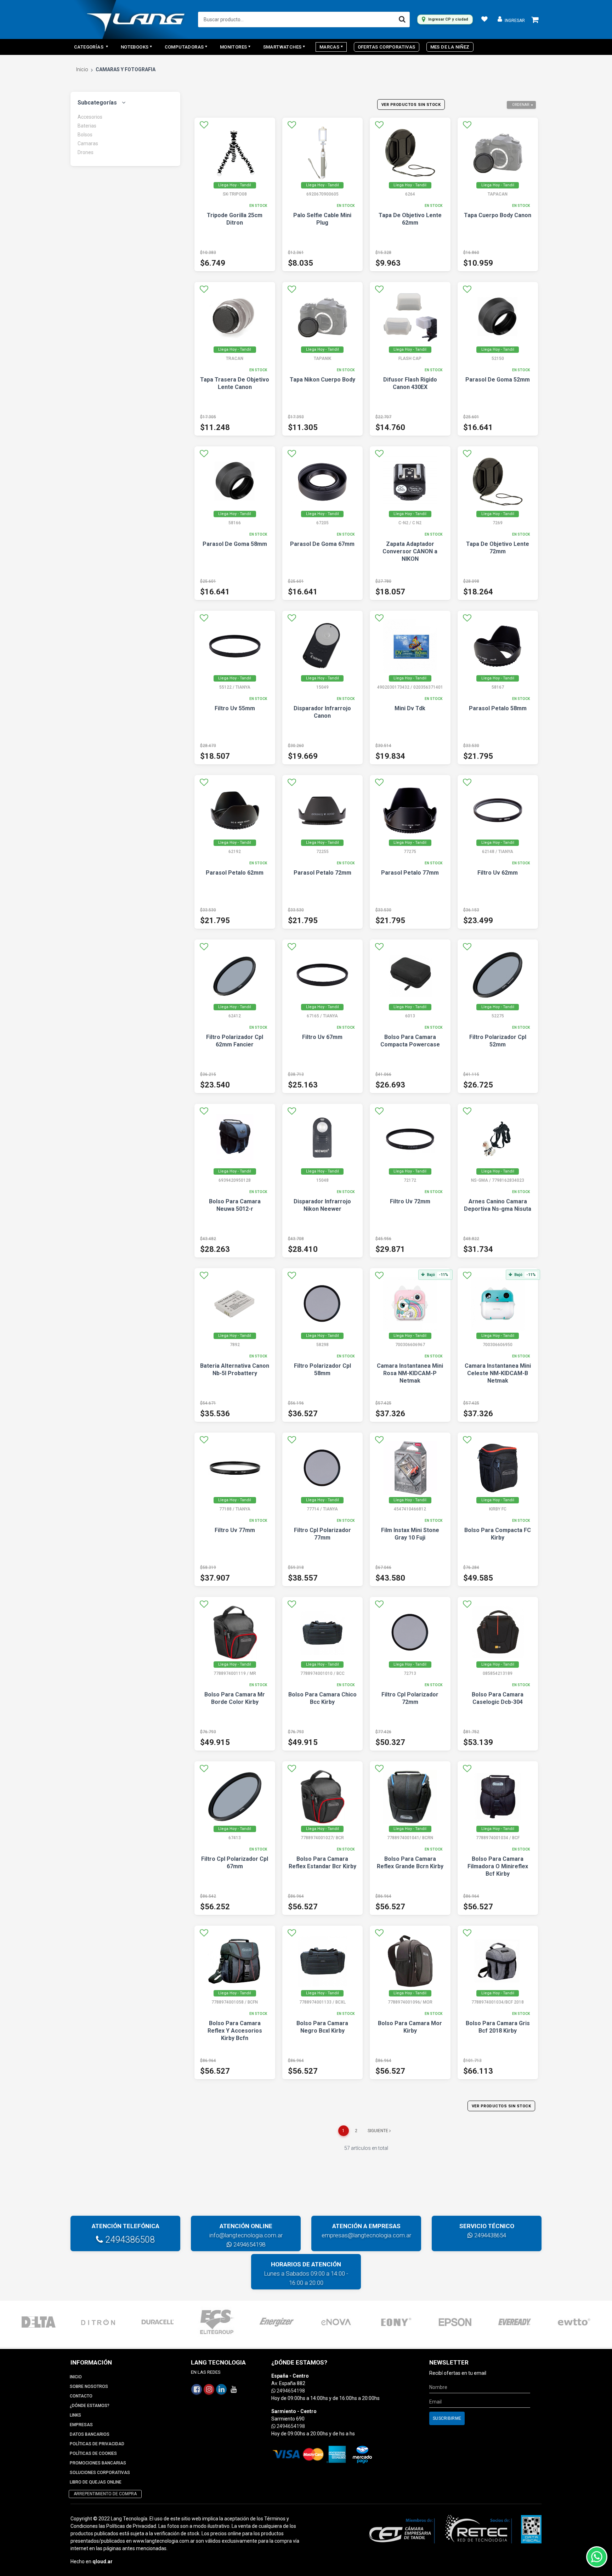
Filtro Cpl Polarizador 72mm (410, 1698)
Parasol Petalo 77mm (410, 873)
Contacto (81, 2396)
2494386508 (129, 2240)
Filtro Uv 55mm (235, 708)
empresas (81, 2425)
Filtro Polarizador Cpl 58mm (322, 1369)
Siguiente (378, 2131)
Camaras (88, 143)
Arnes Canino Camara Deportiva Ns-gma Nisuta (498, 1205)
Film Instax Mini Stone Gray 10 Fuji (410, 1534)
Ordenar (521, 105)
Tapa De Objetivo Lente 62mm (410, 219)
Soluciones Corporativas (100, 2473)
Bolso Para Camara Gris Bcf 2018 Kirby (498, 2027)
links (75, 2415)
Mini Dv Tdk (410, 708)
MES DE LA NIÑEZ (450, 47)
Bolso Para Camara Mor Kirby (410, 2027)
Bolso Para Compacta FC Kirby (498, 1534)
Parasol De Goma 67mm (322, 544)
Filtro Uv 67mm (322, 1037)
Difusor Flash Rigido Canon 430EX (410, 383)
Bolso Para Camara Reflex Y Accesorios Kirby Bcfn (235, 2031)
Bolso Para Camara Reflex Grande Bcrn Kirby (410, 1863)
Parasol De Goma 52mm (498, 380)
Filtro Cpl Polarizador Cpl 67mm (235, 1863)
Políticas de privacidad (97, 2444)
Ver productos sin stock (411, 105)
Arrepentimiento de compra (105, 2494)
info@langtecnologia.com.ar (246, 2235)
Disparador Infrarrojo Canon (322, 712)
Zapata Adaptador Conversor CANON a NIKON (410, 551)
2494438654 (489, 2235)
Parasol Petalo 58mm (498, 708)
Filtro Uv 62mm (498, 873)
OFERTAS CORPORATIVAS (387, 47)
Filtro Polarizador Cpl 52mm (498, 1041)
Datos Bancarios (90, 2434)
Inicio (82, 69)
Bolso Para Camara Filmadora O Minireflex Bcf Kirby (498, 1866)
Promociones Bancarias (98, 2463)
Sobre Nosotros (89, 2386)
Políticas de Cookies (93, 2453)
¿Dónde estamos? (90, 2406)
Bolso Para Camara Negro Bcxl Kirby (322, 2027)
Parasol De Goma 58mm (235, 544)
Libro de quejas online (96, 2482)
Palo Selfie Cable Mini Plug (322, 219)
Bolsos (85, 135)
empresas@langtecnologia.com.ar (366, 2235)
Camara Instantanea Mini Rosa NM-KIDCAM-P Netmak (410, 1373)
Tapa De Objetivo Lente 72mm (498, 548)
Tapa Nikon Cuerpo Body (322, 380)
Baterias (87, 126)
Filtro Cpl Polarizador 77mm (322, 1534)
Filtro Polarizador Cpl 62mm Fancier (235, 1041)
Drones (86, 152)
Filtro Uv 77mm (235, 1530)
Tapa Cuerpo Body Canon (498, 215)
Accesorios (90, 117)
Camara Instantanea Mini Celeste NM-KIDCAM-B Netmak (498, 1373)
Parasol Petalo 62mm (235, 873)
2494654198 (249, 2244)
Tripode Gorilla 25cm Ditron (235, 219)
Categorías (89, 47)
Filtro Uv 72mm (410, 1201)
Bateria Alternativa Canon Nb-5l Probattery (235, 1369)
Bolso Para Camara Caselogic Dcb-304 (498, 1698)
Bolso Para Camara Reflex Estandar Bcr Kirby (322, 1863)
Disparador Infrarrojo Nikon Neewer (322, 1205)
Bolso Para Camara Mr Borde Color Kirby (235, 1698)
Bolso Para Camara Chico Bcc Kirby (322, 1698)
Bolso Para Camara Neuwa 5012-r (235, 1205)
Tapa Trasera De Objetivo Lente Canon (235, 383)
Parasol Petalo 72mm (322, 873)
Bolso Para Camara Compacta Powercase (410, 1041)
